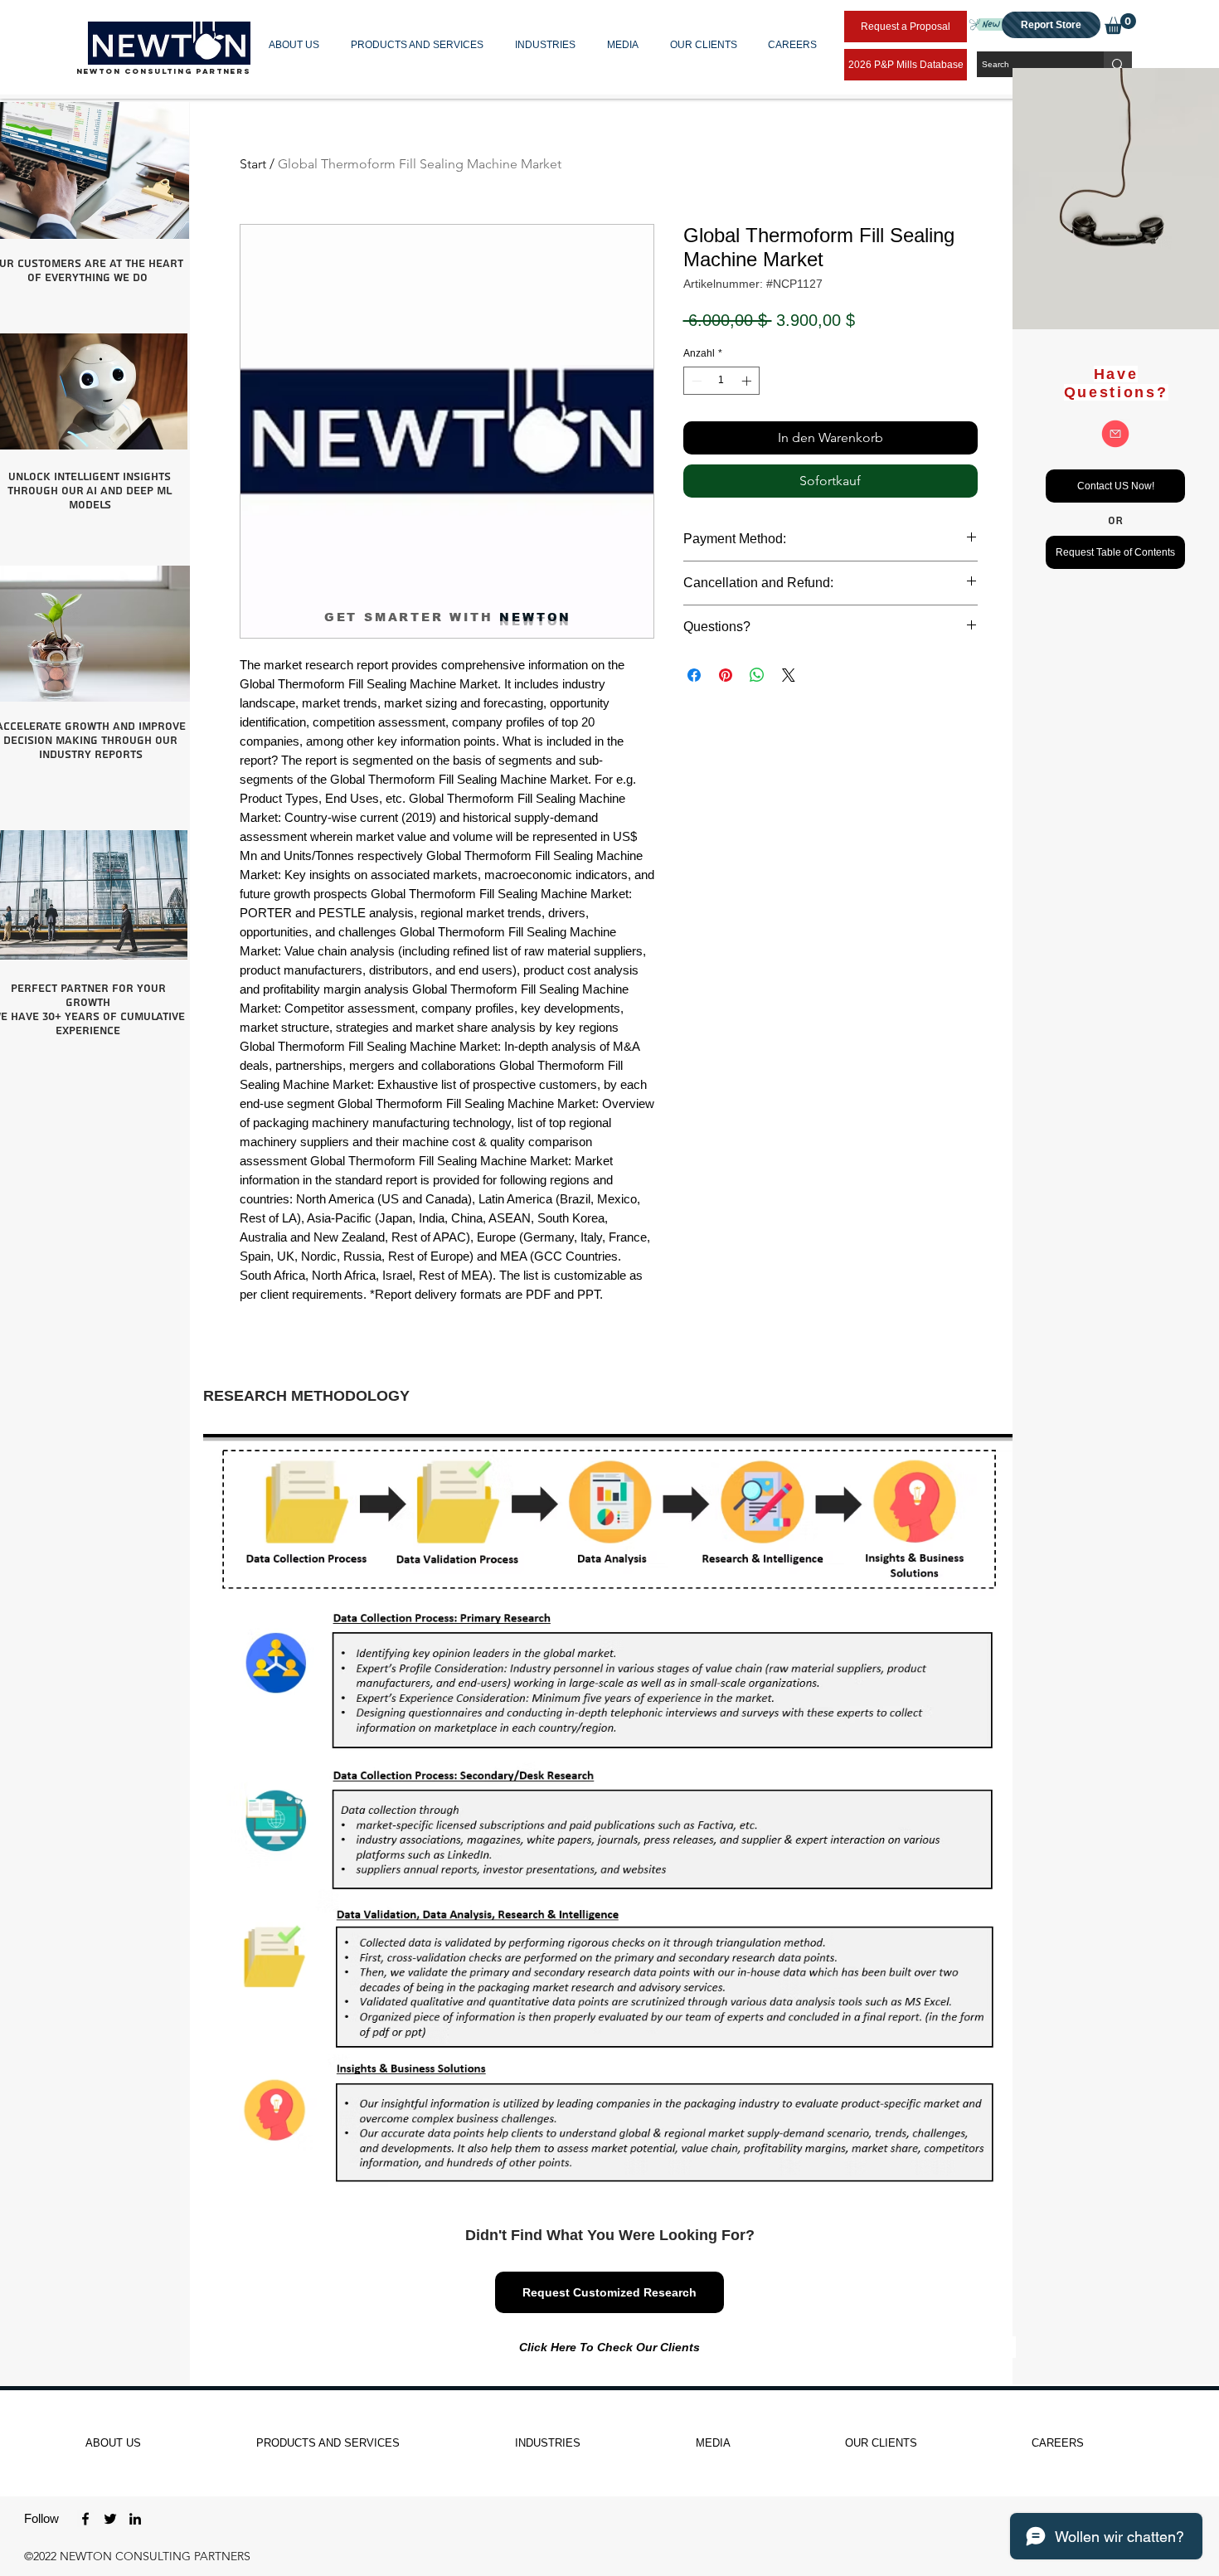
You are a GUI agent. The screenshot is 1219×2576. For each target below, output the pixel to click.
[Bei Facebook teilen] (694, 675)
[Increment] (748, 381)
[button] (297, 45)
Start (253, 164)
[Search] (1118, 64)
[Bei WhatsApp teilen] (757, 675)
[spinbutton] (721, 381)
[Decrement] (695, 381)
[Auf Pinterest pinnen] (726, 675)
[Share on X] (789, 675)
